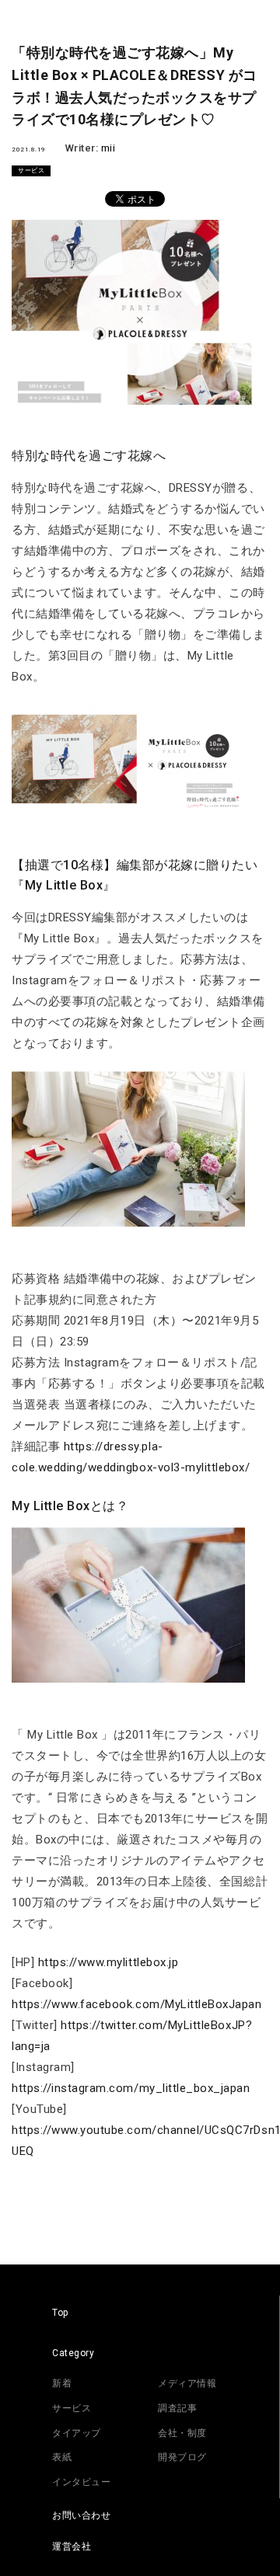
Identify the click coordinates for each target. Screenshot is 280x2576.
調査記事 (177, 2408)
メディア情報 (187, 2383)
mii (108, 148)
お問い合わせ (81, 2515)
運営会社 (72, 2546)
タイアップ (77, 2433)
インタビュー (81, 2482)
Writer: (83, 148)
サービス (31, 171)
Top (60, 2313)
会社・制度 (182, 2433)
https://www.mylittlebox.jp (108, 1962)
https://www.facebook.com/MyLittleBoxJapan (137, 2004)
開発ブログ (182, 2457)
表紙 (62, 2457)
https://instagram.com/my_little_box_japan (131, 2088)
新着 (62, 2383)
